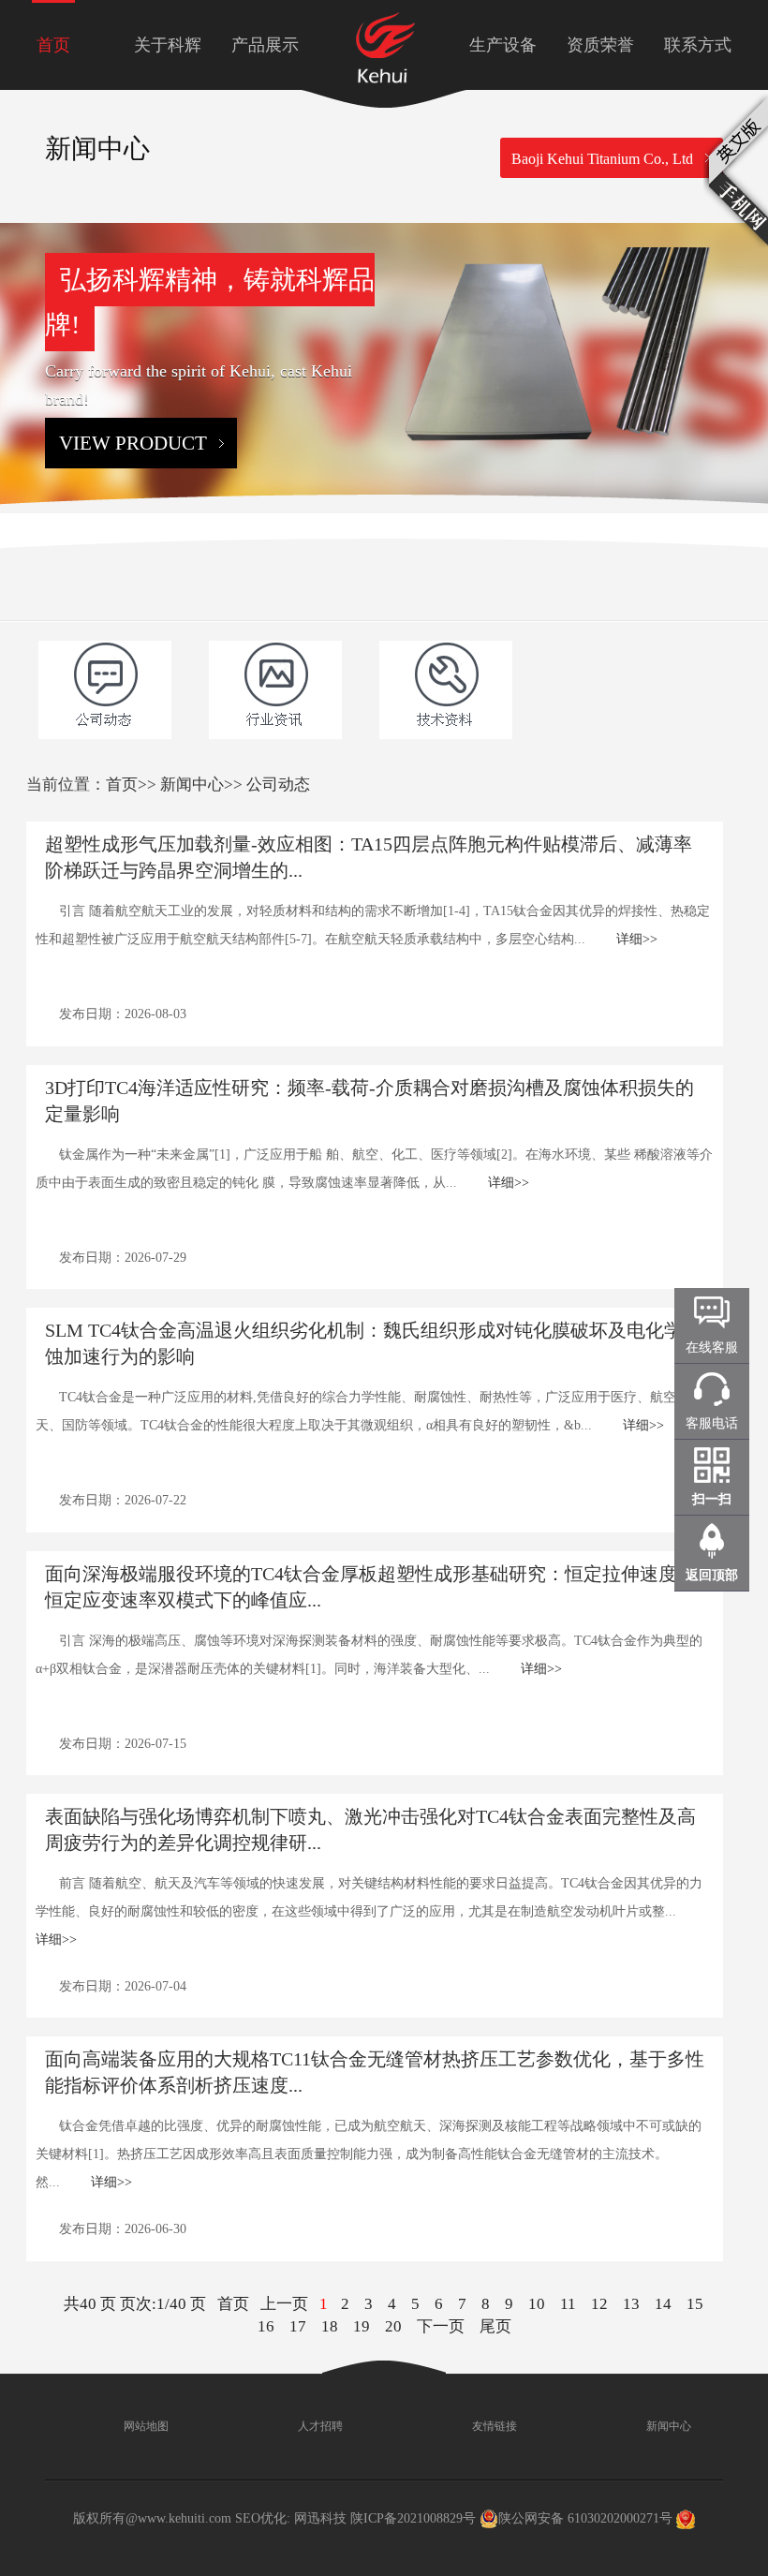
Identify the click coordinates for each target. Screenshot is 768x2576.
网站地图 (145, 2426)
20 (393, 2326)
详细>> (637, 939)
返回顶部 (712, 1575)
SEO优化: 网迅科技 (291, 2518)
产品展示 (265, 45)
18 (330, 2326)
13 (631, 2304)
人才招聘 (319, 2426)
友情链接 (493, 2426)
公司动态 (278, 785)
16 (266, 2326)
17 (298, 2326)
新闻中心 (192, 785)
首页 (53, 45)
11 (568, 2304)
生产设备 (503, 45)
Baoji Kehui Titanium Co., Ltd (602, 159)
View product (133, 443)
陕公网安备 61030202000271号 (585, 2518)
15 (695, 2304)
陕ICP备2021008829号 (413, 2518)
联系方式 (698, 45)
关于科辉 (168, 45)
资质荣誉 (600, 45)
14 (663, 2304)
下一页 (441, 2326)
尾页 (495, 2326)
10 (537, 2304)
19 (362, 2326)
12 (599, 2304)
